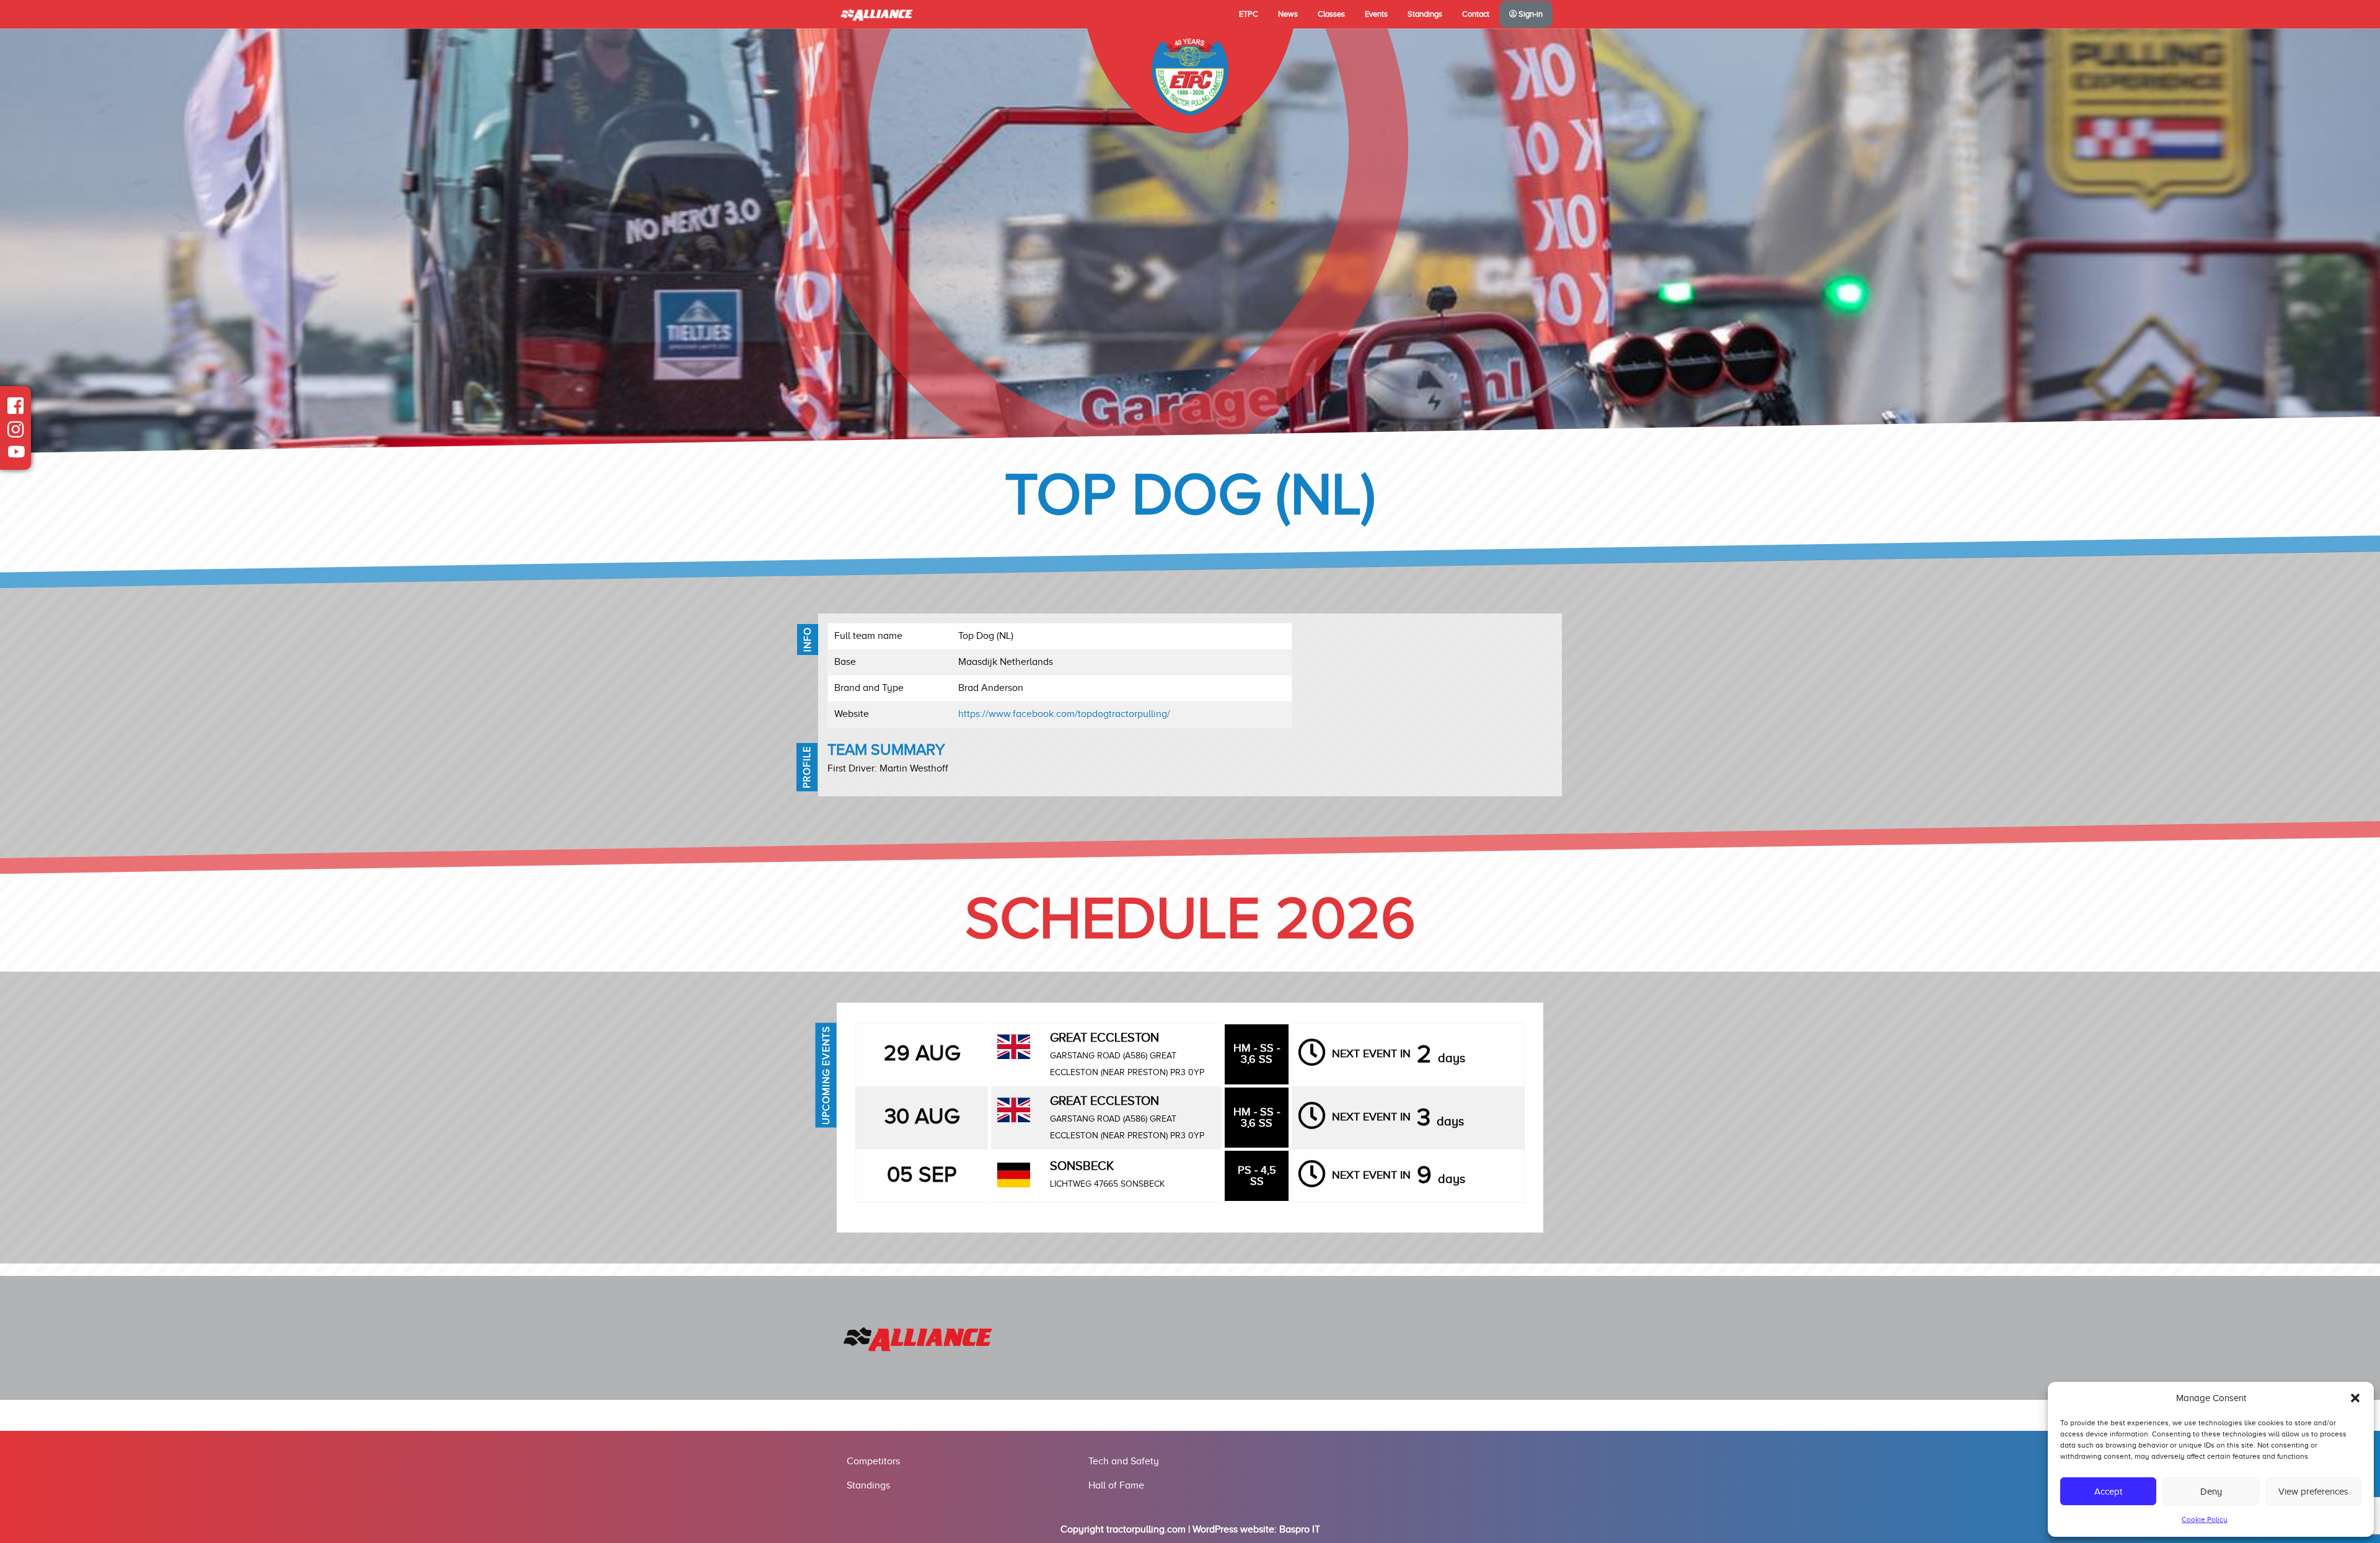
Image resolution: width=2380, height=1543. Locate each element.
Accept (2108, 1492)
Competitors (873, 1461)
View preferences (2313, 1492)
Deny (2211, 1492)
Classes (1331, 14)
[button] (2355, 1398)
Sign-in (1530, 14)
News (1288, 14)
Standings (1425, 14)
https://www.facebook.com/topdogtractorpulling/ (1064, 714)
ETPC (1249, 14)
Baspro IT (1300, 1529)
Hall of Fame (1116, 1485)
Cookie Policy (2205, 1519)
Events (1376, 14)
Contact (1476, 14)
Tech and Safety (1124, 1461)
